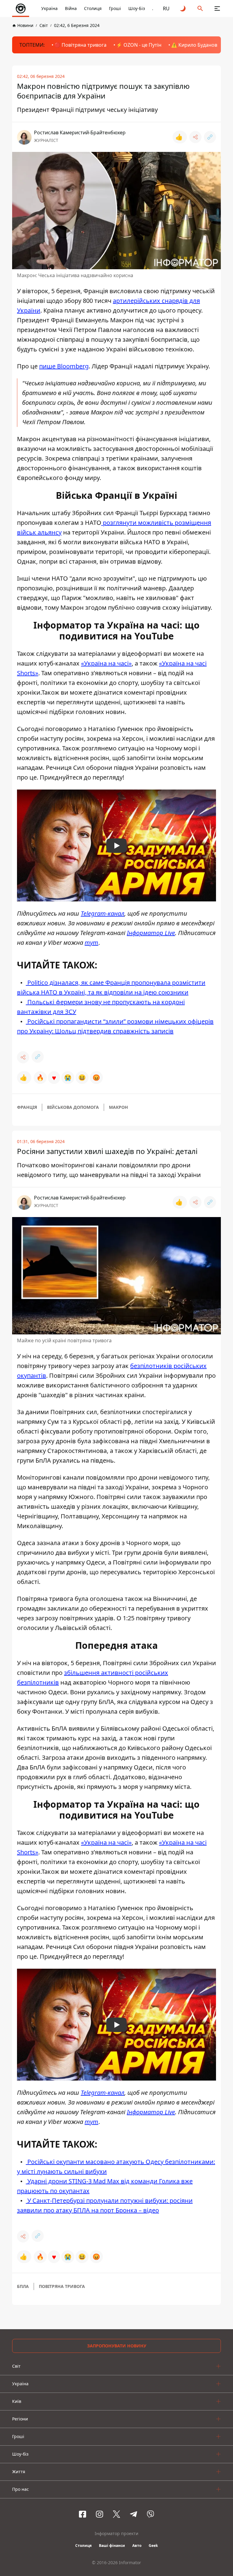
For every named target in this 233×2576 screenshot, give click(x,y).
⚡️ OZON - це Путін (139, 45)
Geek (153, 2546)
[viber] (150, 2514)
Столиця (93, 8)
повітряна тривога (62, 2286)
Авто (137, 2546)
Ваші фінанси (112, 2546)
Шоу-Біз (137, 8)
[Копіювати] (210, 137)
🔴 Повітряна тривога (80, 45)
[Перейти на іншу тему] (183, 8)
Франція (27, 1107)
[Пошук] (200, 8)
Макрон (118, 1107)
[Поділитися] (195, 137)
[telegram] (133, 2514)
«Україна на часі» (106, 663)
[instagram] (100, 2514)
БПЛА (23, 2286)
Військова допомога (73, 1107)
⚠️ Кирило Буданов (194, 45)
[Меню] (217, 8)
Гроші (115, 8)
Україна (49, 8)
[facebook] (83, 2514)
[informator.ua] (21, 8)
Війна (71, 8)
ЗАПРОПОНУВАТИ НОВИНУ (117, 2346)
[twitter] (116, 2514)
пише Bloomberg (64, 366)
